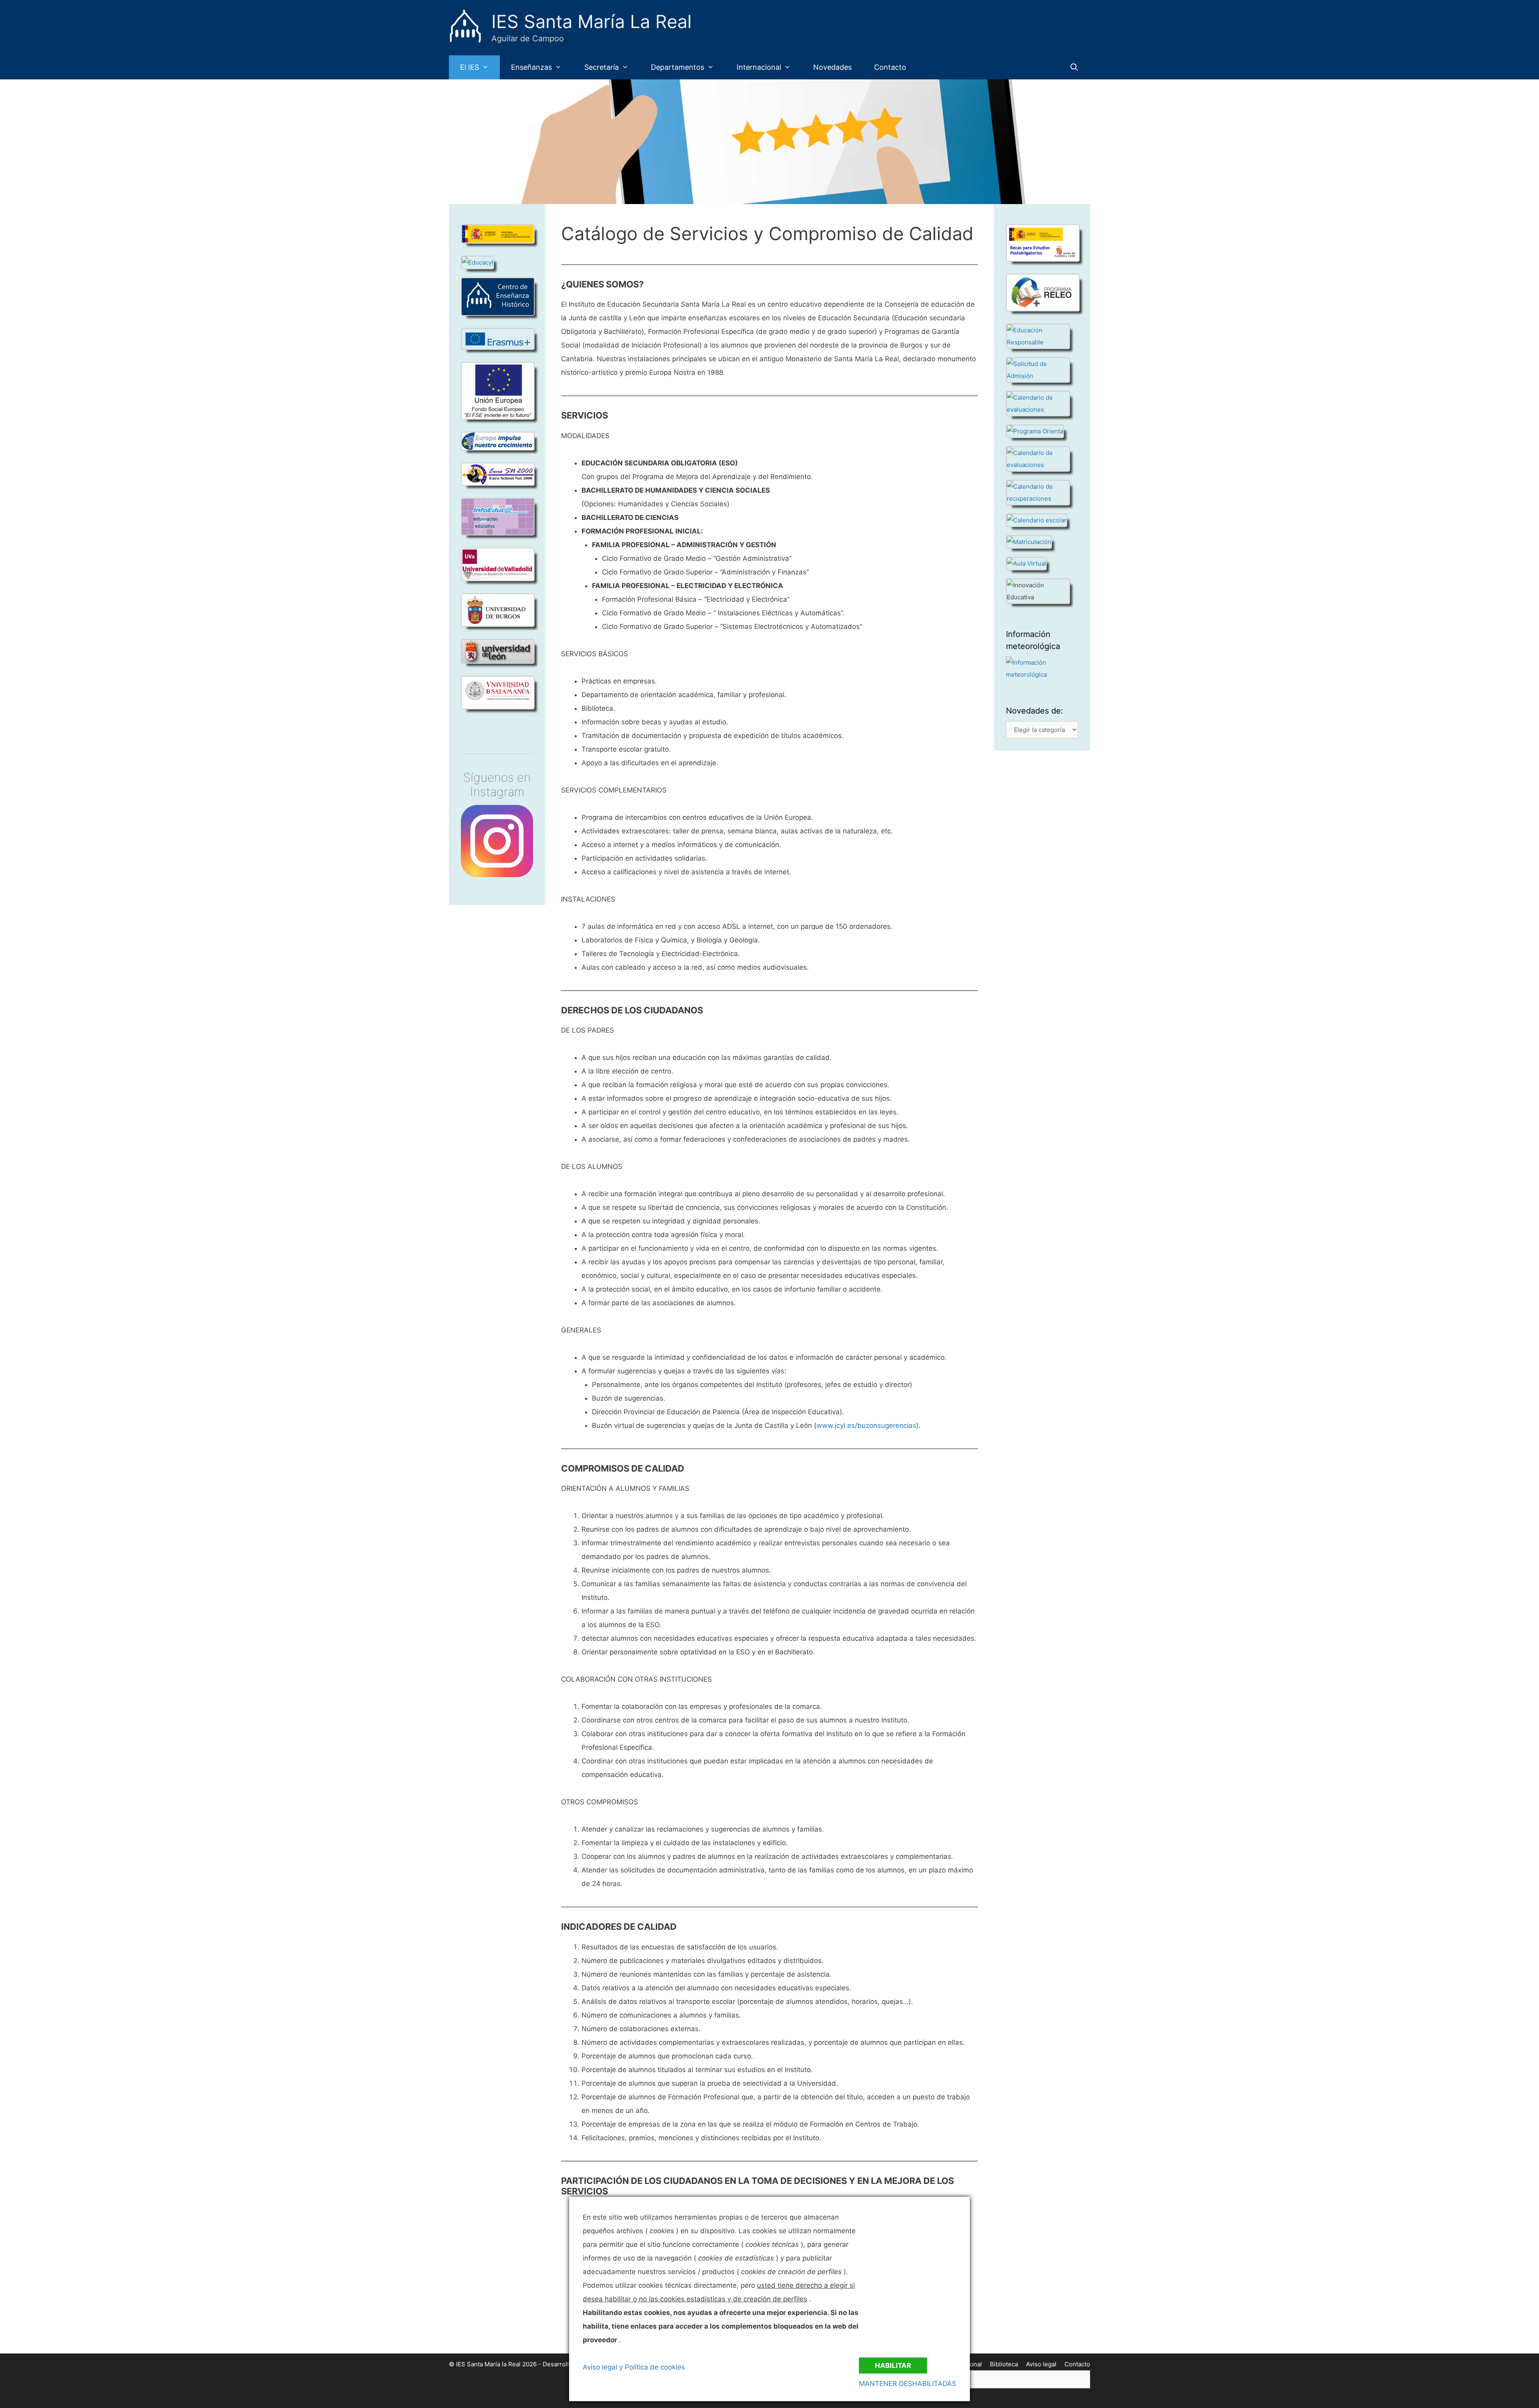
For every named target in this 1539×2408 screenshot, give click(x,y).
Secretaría (602, 67)
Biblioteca (1004, 2364)
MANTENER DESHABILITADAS (908, 2384)
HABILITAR (893, 2366)
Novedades (832, 67)
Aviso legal (1041, 2364)
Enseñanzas (531, 67)
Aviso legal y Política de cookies (634, 2367)
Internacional (759, 67)
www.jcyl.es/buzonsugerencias (866, 1425)
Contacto (890, 67)
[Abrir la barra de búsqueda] (1074, 67)
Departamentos (678, 67)
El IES (470, 67)
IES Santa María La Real (592, 21)
